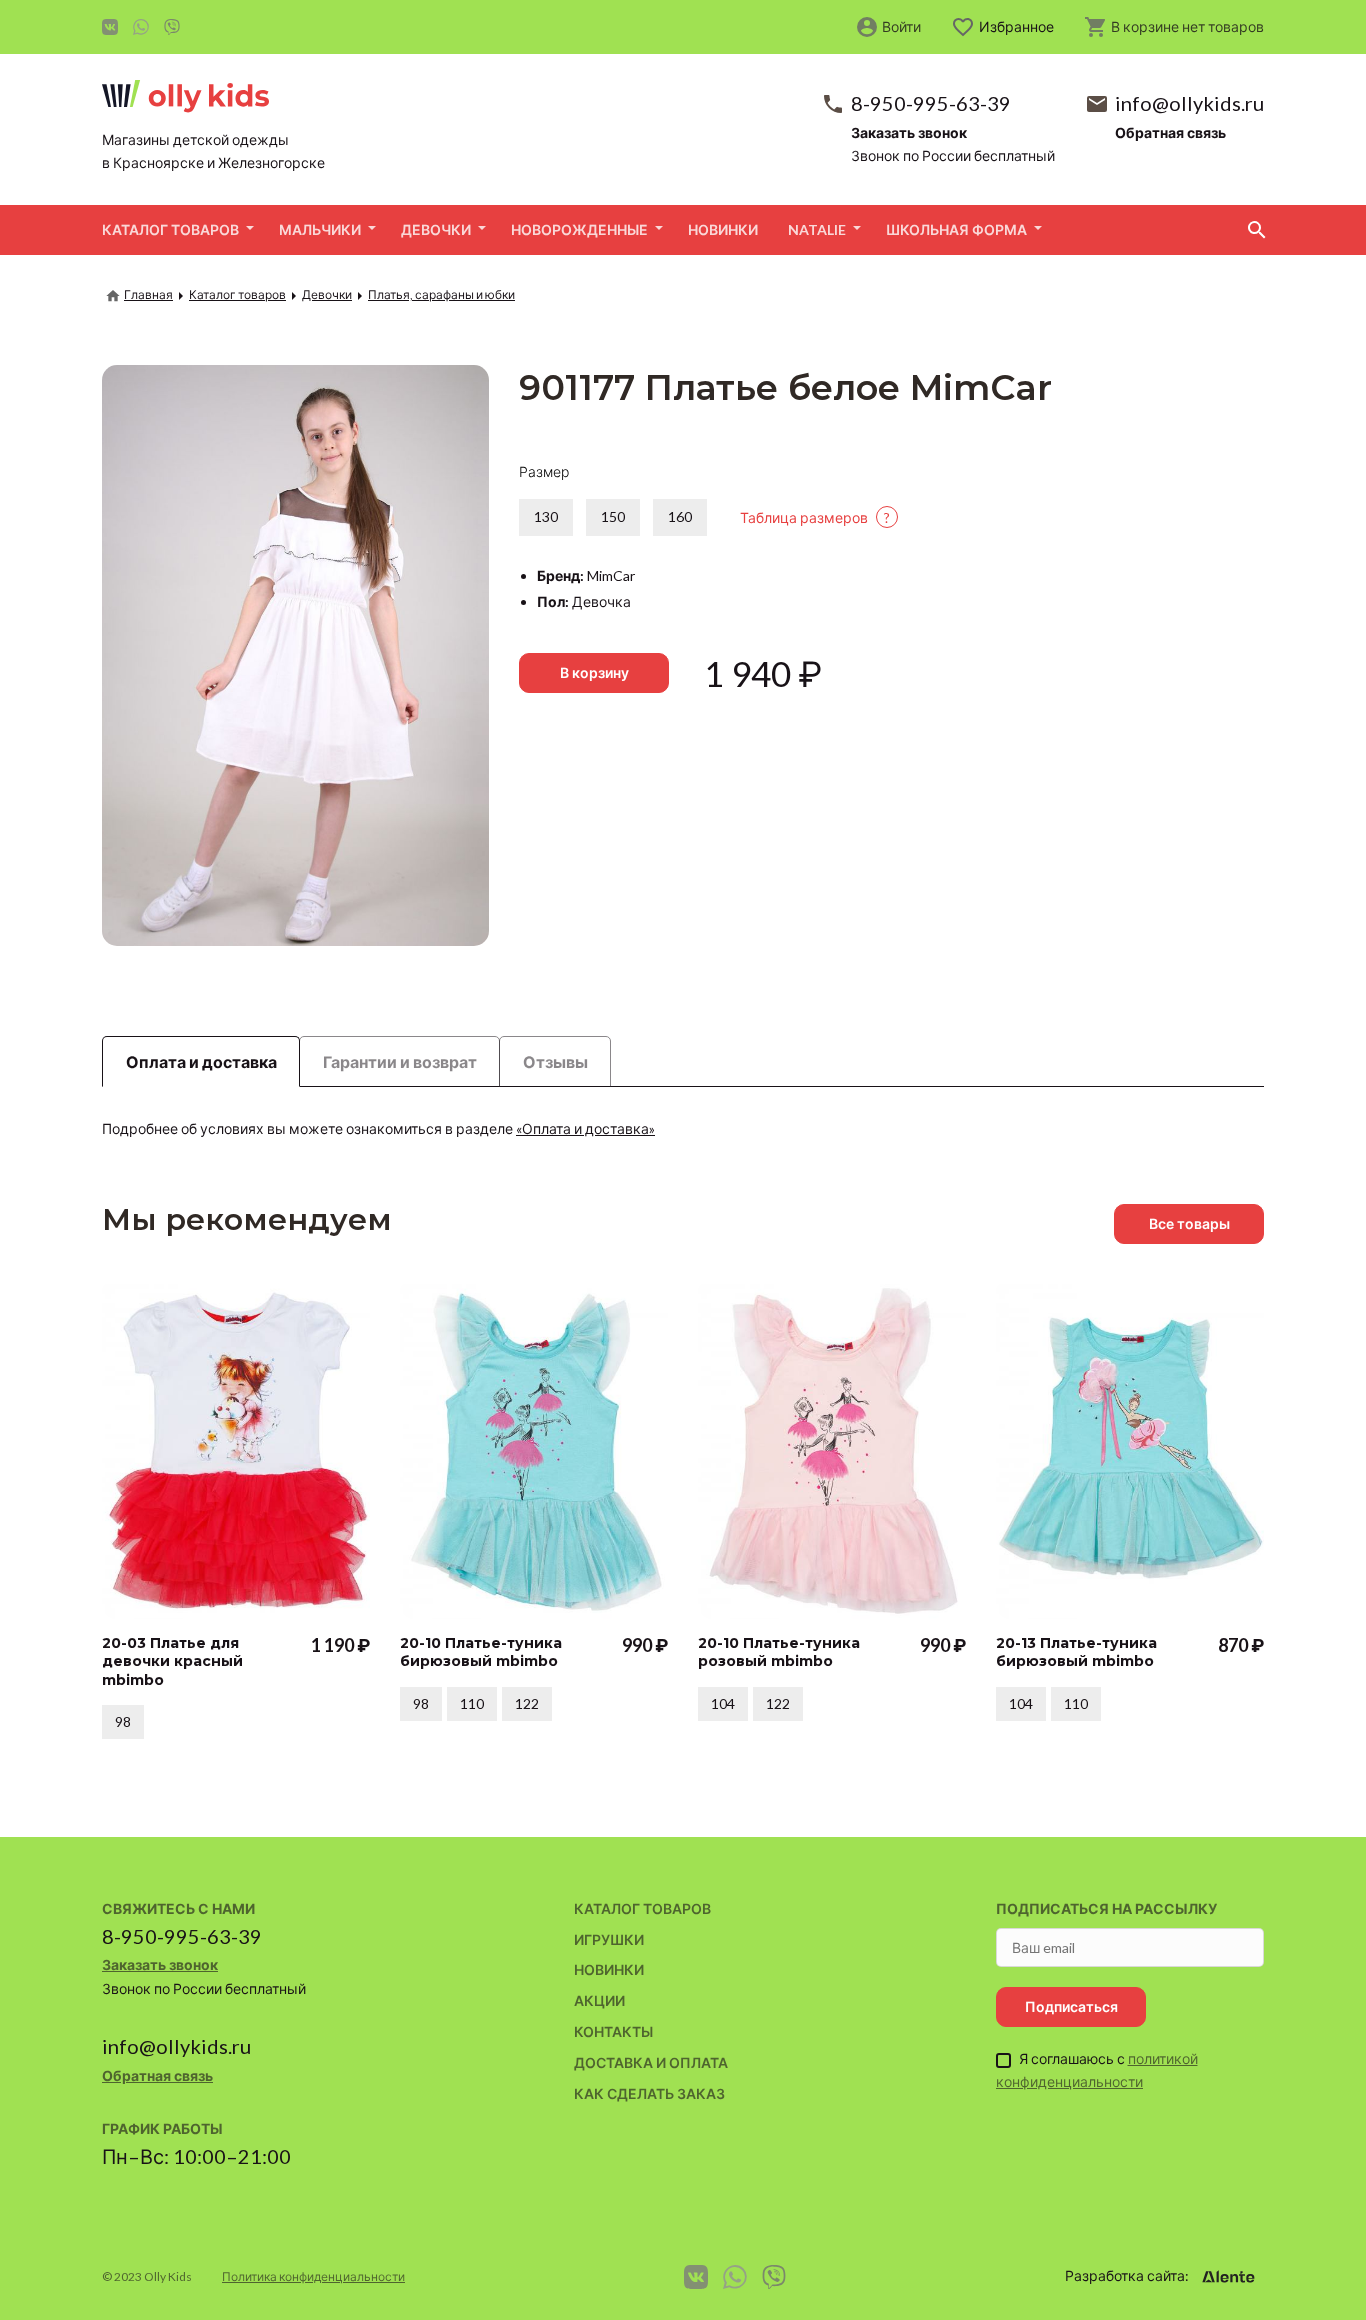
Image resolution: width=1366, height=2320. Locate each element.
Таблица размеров (815, 517)
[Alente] (1228, 2277)
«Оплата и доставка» (585, 1128)
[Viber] (172, 27)
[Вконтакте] (110, 27)
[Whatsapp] (141, 27)
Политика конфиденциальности (313, 2276)
